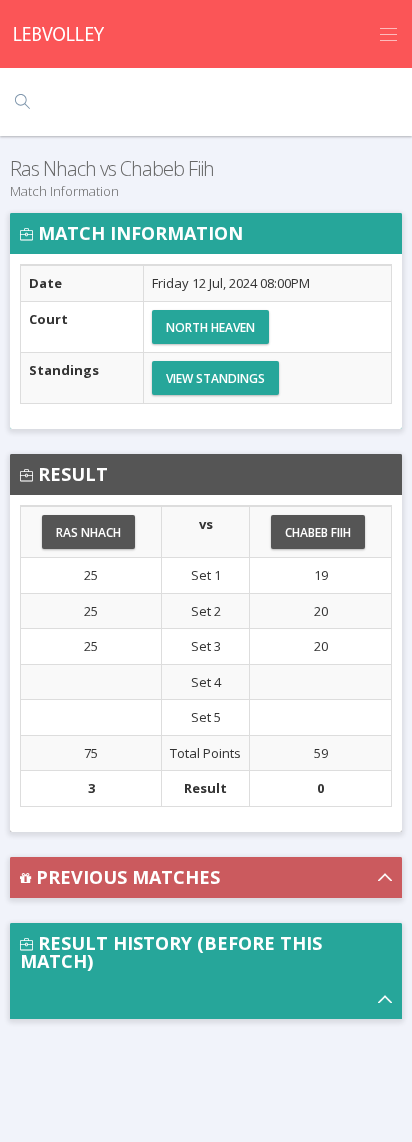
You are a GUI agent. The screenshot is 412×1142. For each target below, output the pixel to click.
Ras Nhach (88, 532)
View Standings (215, 378)
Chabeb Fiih (318, 532)
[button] (206, 877)
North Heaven (210, 327)
